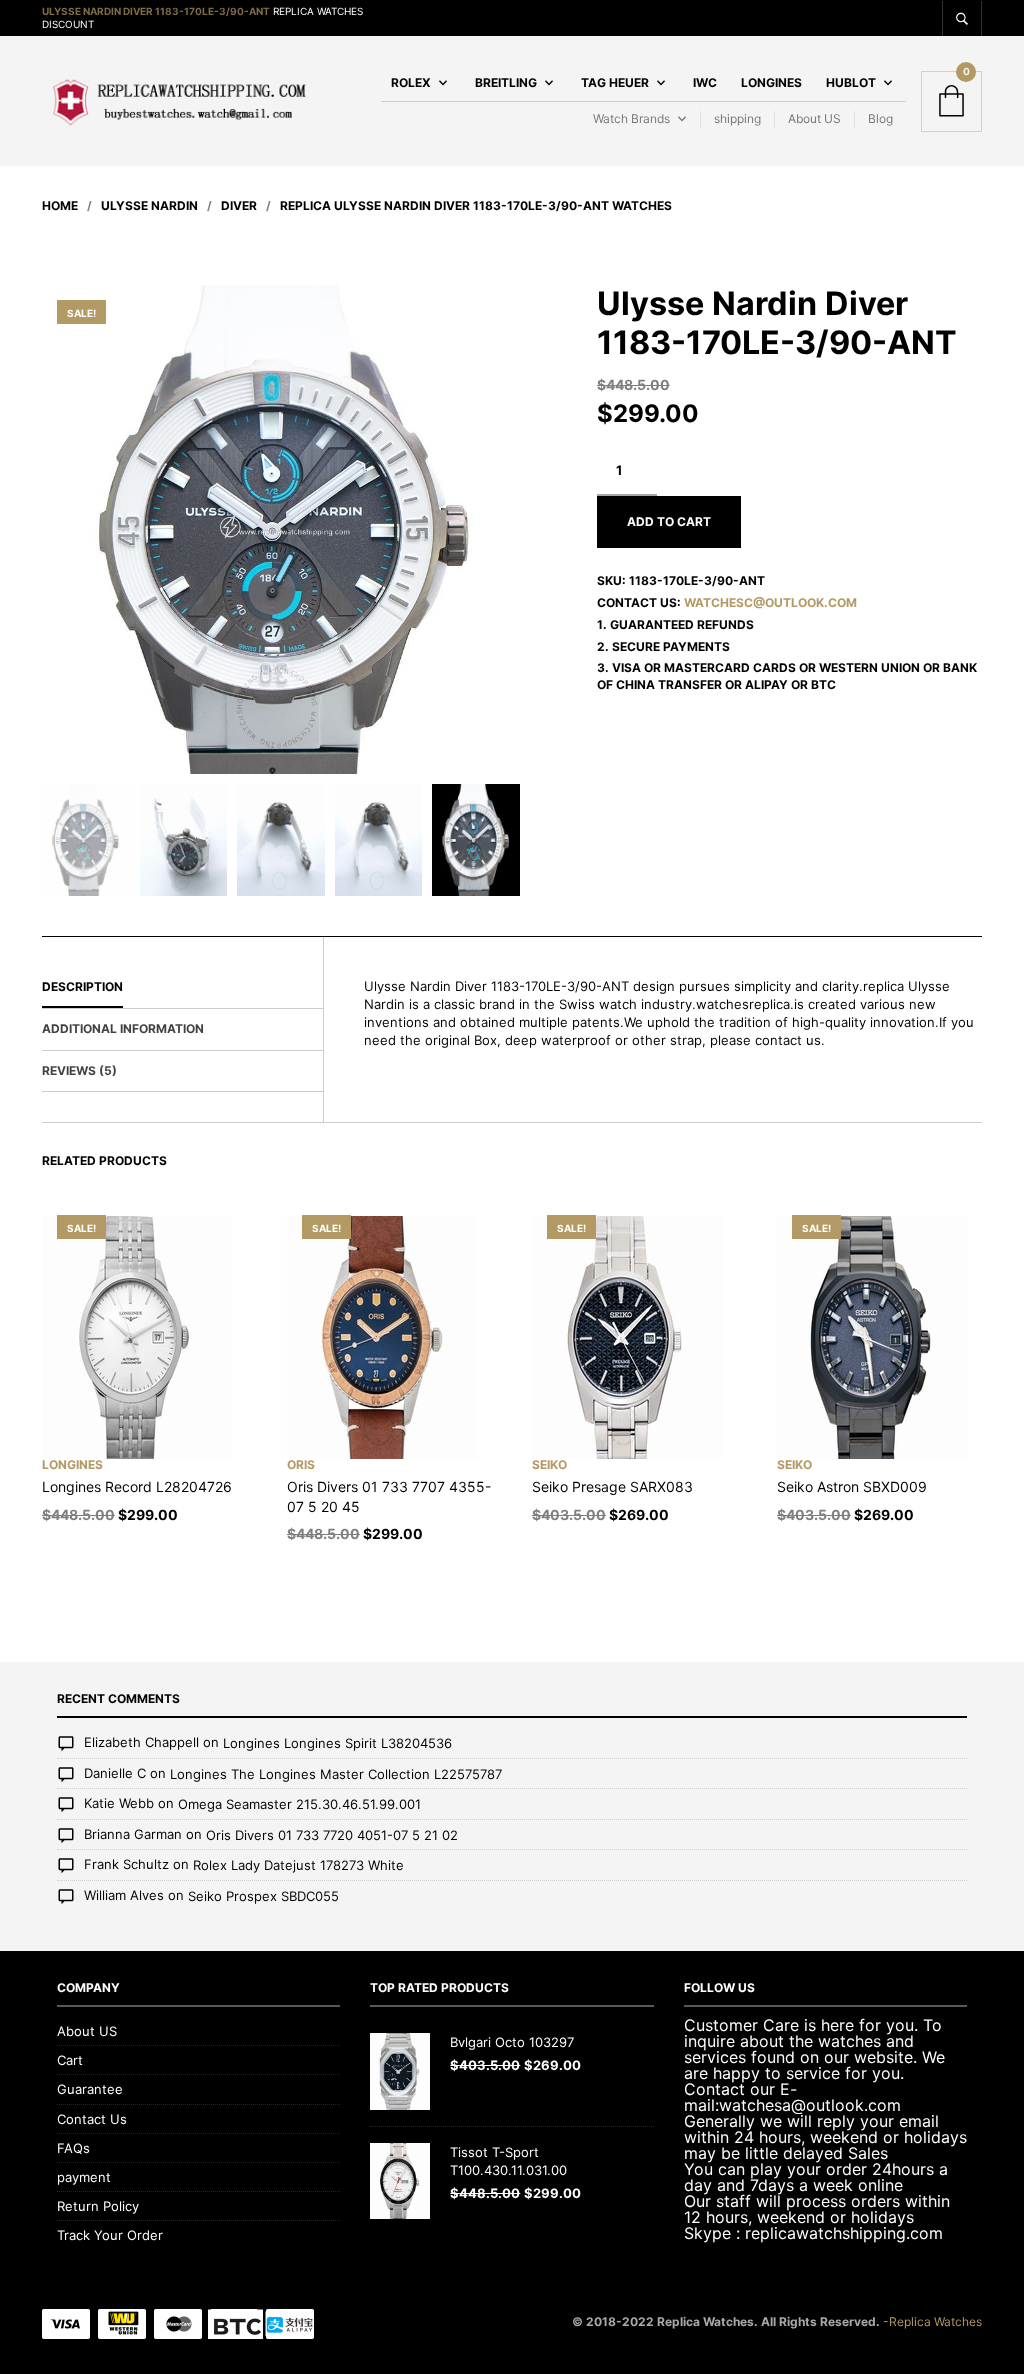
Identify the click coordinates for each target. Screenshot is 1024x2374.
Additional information (123, 1028)
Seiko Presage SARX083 (612, 1486)
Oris (301, 1464)
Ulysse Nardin (149, 205)
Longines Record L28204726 (137, 1486)
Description (82, 986)
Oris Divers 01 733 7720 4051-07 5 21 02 (332, 1835)
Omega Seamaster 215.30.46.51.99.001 (299, 1805)
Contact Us (92, 2119)
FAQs (73, 2148)
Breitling (506, 82)
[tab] (182, 988)
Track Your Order (110, 2235)
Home (60, 205)
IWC (705, 82)
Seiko (549, 1464)
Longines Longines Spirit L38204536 (337, 1744)
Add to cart (669, 521)
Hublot (851, 82)
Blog (880, 118)
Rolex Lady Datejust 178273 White (298, 1866)
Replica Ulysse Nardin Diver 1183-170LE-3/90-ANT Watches (476, 205)
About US (814, 118)
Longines (771, 82)
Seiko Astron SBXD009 (852, 1486)
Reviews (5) (79, 1070)
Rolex (411, 82)
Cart (70, 2060)
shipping (737, 118)
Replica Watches (935, 2321)
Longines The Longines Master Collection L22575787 (336, 1774)
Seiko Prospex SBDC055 (263, 1896)
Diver (239, 205)
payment (84, 2177)
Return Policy (98, 2206)
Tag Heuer (615, 82)
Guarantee (90, 2089)
